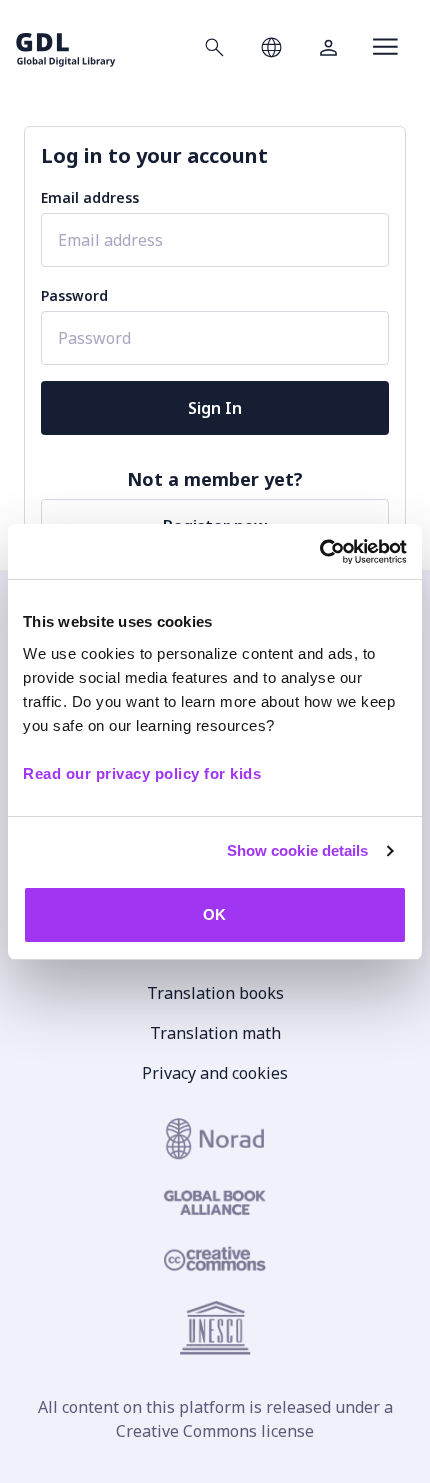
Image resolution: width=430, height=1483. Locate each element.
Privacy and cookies (215, 1073)
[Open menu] (385, 47)
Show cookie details (298, 850)
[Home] (66, 46)
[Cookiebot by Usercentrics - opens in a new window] (319, 552)
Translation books (215, 993)
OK (214, 914)
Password (74, 295)
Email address (90, 197)
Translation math (215, 1033)
